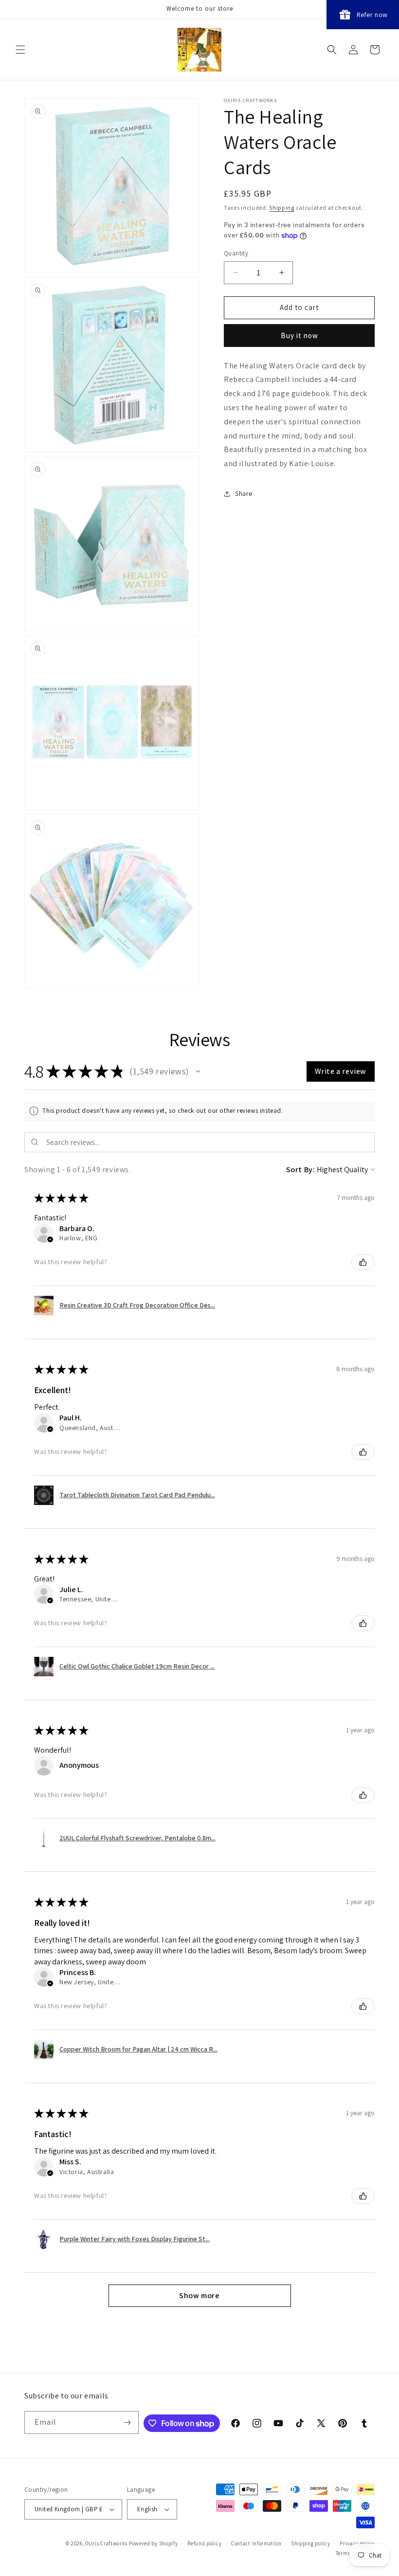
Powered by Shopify (154, 2543)
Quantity (236, 253)
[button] (20, 50)
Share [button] (244, 493)
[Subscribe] (127, 2422)
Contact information (256, 2543)
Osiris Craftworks (106, 2543)
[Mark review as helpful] (363, 1262)
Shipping (282, 208)
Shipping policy (311, 2543)
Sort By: (301, 1170)
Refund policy (204, 2543)
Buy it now (299, 336)
